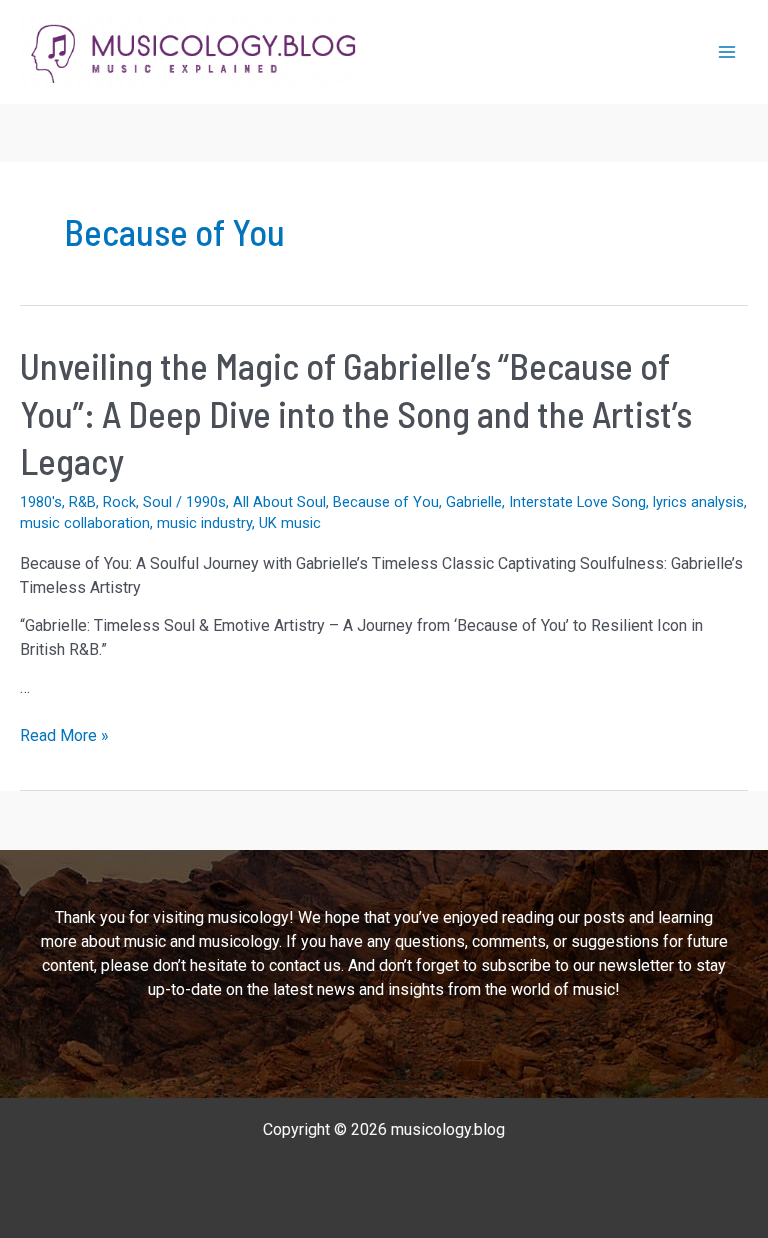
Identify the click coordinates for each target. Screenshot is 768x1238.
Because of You (386, 502)
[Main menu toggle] (727, 52)
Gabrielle (474, 502)
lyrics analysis (698, 502)
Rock (119, 502)
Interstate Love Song (577, 502)
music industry (204, 523)
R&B (82, 502)
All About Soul (279, 502)
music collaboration (85, 523)
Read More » (64, 736)
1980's (41, 502)
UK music (290, 523)
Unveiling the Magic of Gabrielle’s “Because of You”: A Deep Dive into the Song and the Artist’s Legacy (356, 413)
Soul (157, 502)
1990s (206, 502)
